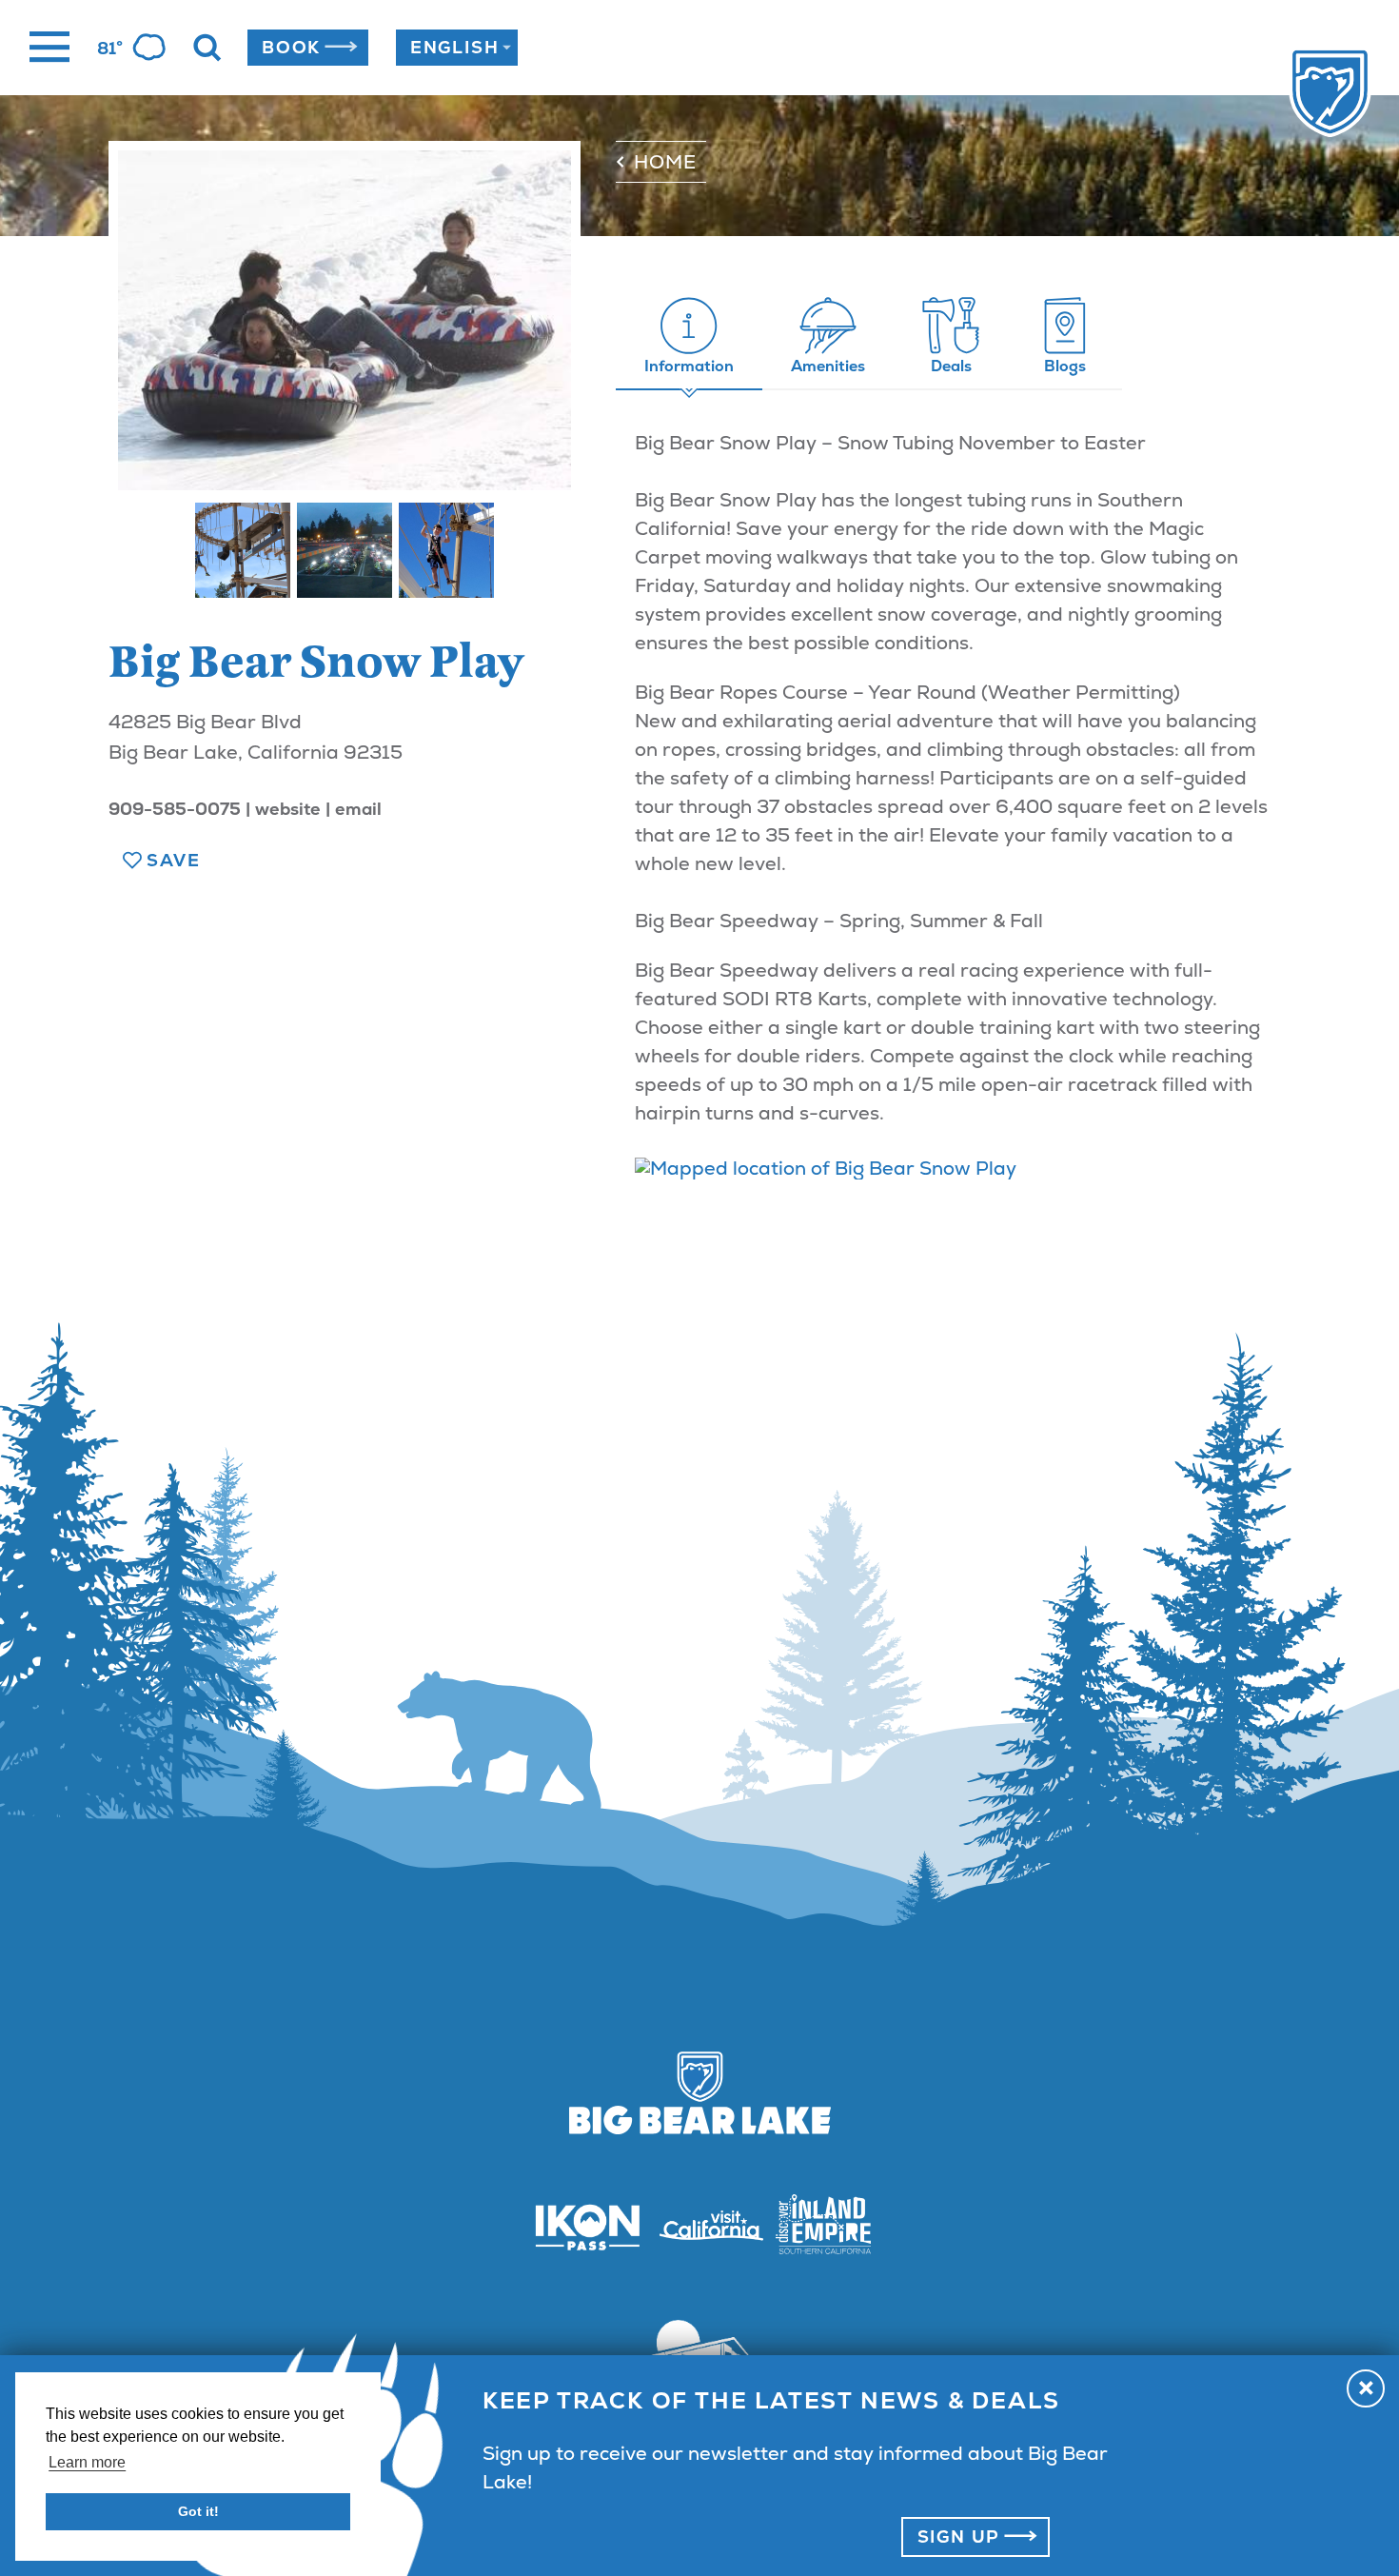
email (358, 809)
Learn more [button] (87, 2462)
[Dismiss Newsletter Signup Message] (1366, 2388)
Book (291, 47)
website (288, 809)
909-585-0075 (175, 809)
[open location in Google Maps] (826, 1168)
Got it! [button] (198, 2511)
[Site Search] (207, 48)
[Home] (1292, 94)
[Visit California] (699, 2226)
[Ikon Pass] (576, 2227)
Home (665, 162)
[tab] (689, 337)
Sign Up (959, 2536)
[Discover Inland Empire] (823, 2227)
